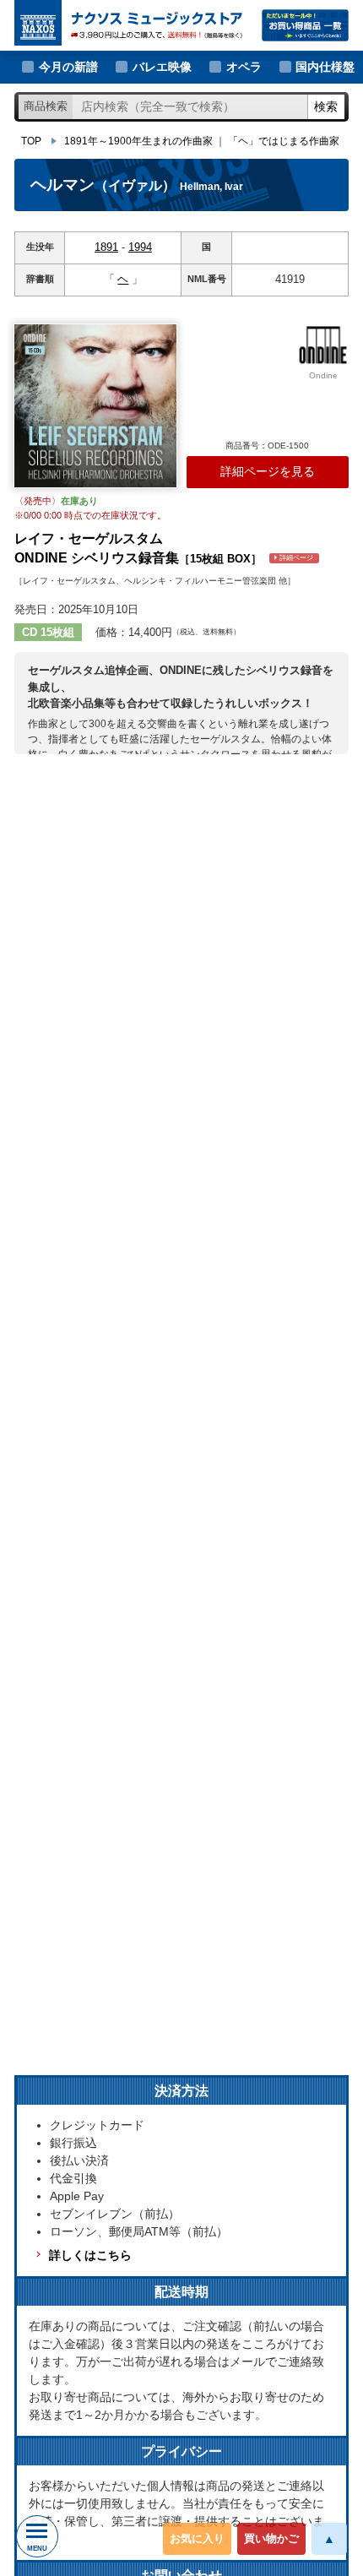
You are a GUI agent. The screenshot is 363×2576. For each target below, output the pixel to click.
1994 (140, 247)
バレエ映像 (162, 67)
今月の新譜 (68, 67)
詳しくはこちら (90, 2255)
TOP (31, 141)
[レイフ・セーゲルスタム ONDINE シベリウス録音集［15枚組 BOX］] (95, 406)
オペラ (244, 67)
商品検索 (46, 106)
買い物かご (271, 2538)
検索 (326, 106)
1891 (106, 247)
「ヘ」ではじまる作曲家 (284, 141)
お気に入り (197, 2538)
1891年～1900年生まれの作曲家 (138, 141)
